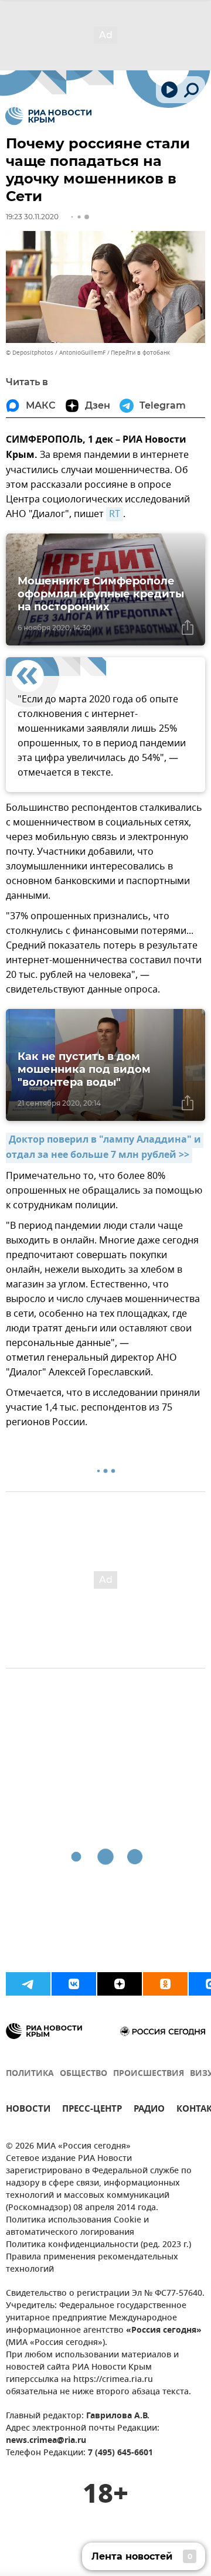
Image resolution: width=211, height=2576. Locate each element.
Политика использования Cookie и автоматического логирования (77, 2227)
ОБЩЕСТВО (84, 2074)
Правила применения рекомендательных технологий (92, 2264)
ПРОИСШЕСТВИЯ (149, 2074)
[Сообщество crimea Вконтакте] (74, 1984)
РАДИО (149, 2110)
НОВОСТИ (28, 2110)
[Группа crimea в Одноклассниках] (165, 1984)
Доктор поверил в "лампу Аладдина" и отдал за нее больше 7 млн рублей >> (105, 1148)
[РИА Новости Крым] (48, 116)
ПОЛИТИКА (30, 2074)
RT (115, 514)
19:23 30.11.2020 (32, 217)
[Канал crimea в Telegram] (28, 1984)
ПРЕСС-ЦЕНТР (92, 2110)
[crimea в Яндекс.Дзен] (120, 1984)
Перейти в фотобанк (140, 353)
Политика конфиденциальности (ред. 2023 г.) (98, 2245)
